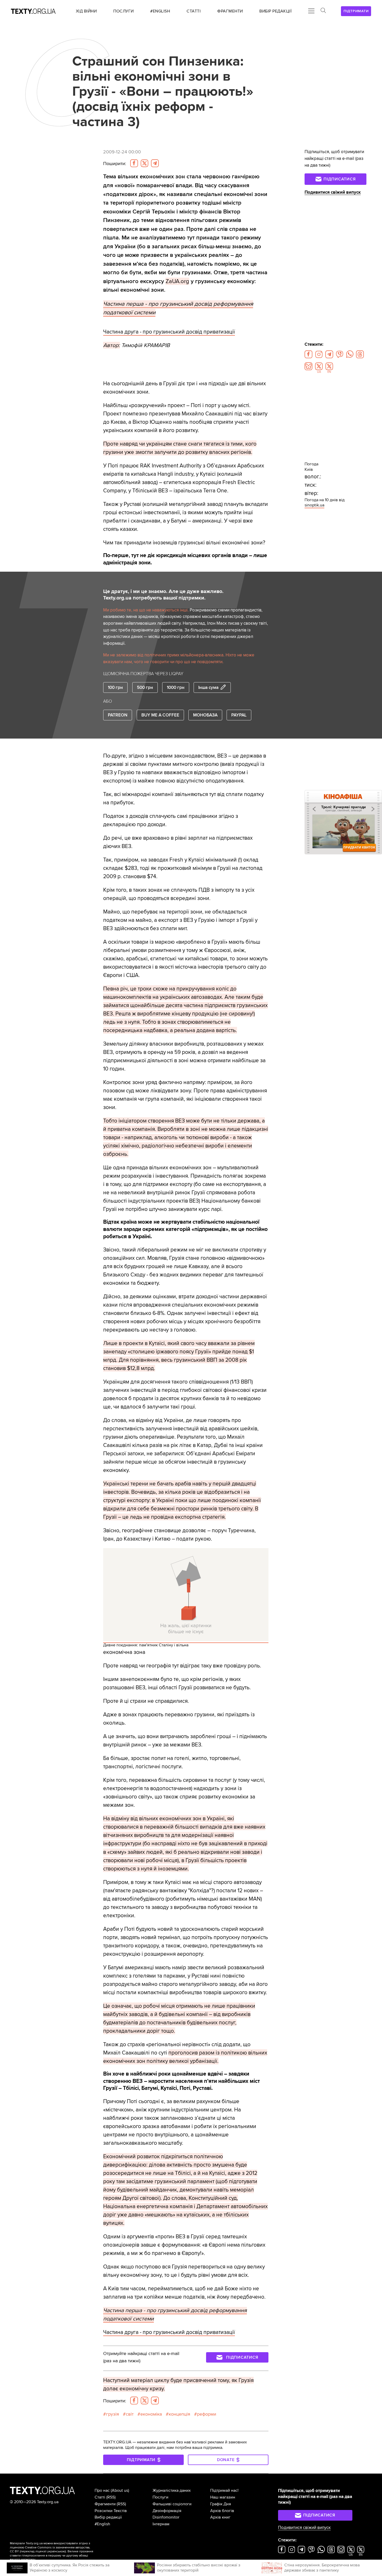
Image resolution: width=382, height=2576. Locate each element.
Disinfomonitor (166, 2517)
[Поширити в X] (144, 163)
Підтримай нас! (224, 2490)
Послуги (160, 2497)
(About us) (120, 2490)
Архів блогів (222, 2511)
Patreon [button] (118, 715)
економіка (151, 2414)
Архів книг (220, 2517)
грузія (113, 2414)
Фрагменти (105, 2504)
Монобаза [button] (205, 715)
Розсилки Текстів (111, 2511)
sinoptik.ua (314, 505)
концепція (179, 2414)
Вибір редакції (108, 2517)
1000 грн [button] (176, 687)
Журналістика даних (172, 2490)
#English (102, 2524)
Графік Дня (221, 2504)
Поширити (115, 164)
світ (130, 2414)
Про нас (102, 2490)
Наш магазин (223, 2497)
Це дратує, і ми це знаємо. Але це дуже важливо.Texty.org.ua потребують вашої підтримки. (163, 595)
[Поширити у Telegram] (155, 163)
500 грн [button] (145, 687)
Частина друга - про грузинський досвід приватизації (169, 332)
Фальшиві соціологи (172, 2504)
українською (56, 2551)
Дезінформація (167, 2511)
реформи (207, 2414)
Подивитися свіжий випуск (333, 192)
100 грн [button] (115, 687)
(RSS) (111, 2497)
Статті (100, 2497)
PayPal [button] (239, 715)
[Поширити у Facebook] (134, 163)
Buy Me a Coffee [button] (160, 715)
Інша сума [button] (208, 687)
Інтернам (161, 2524)
